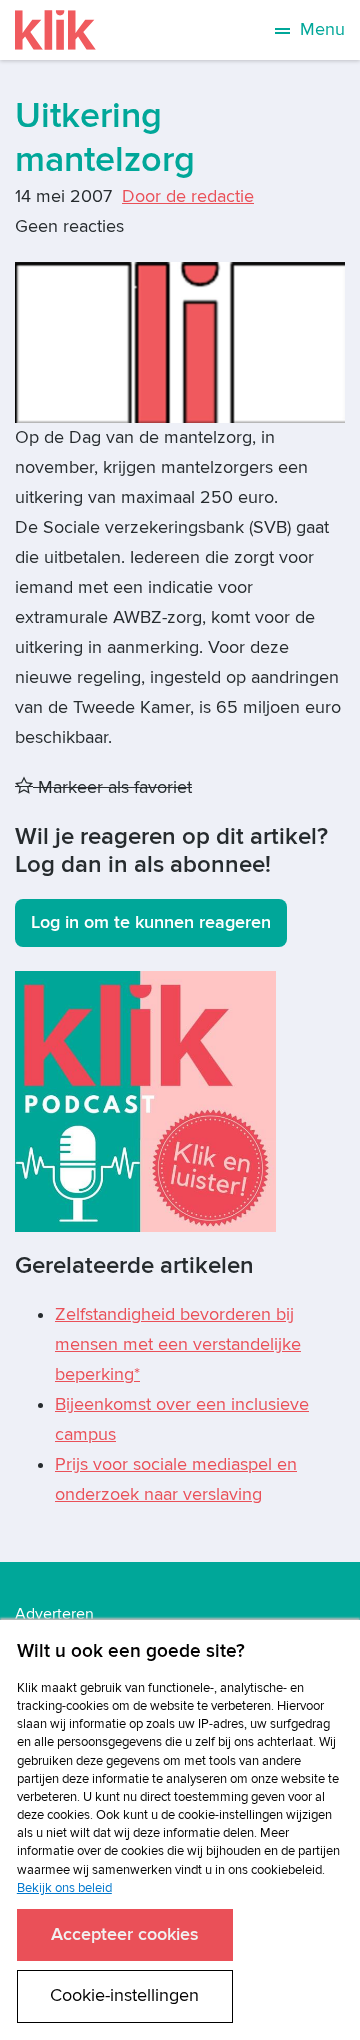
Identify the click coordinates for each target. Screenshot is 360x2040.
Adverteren (54, 1614)
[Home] (55, 30)
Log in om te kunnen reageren (151, 922)
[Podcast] (145, 1100)
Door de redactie (188, 196)
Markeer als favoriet (112, 787)
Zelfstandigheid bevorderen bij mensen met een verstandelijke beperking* (178, 1344)
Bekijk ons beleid (64, 1888)
